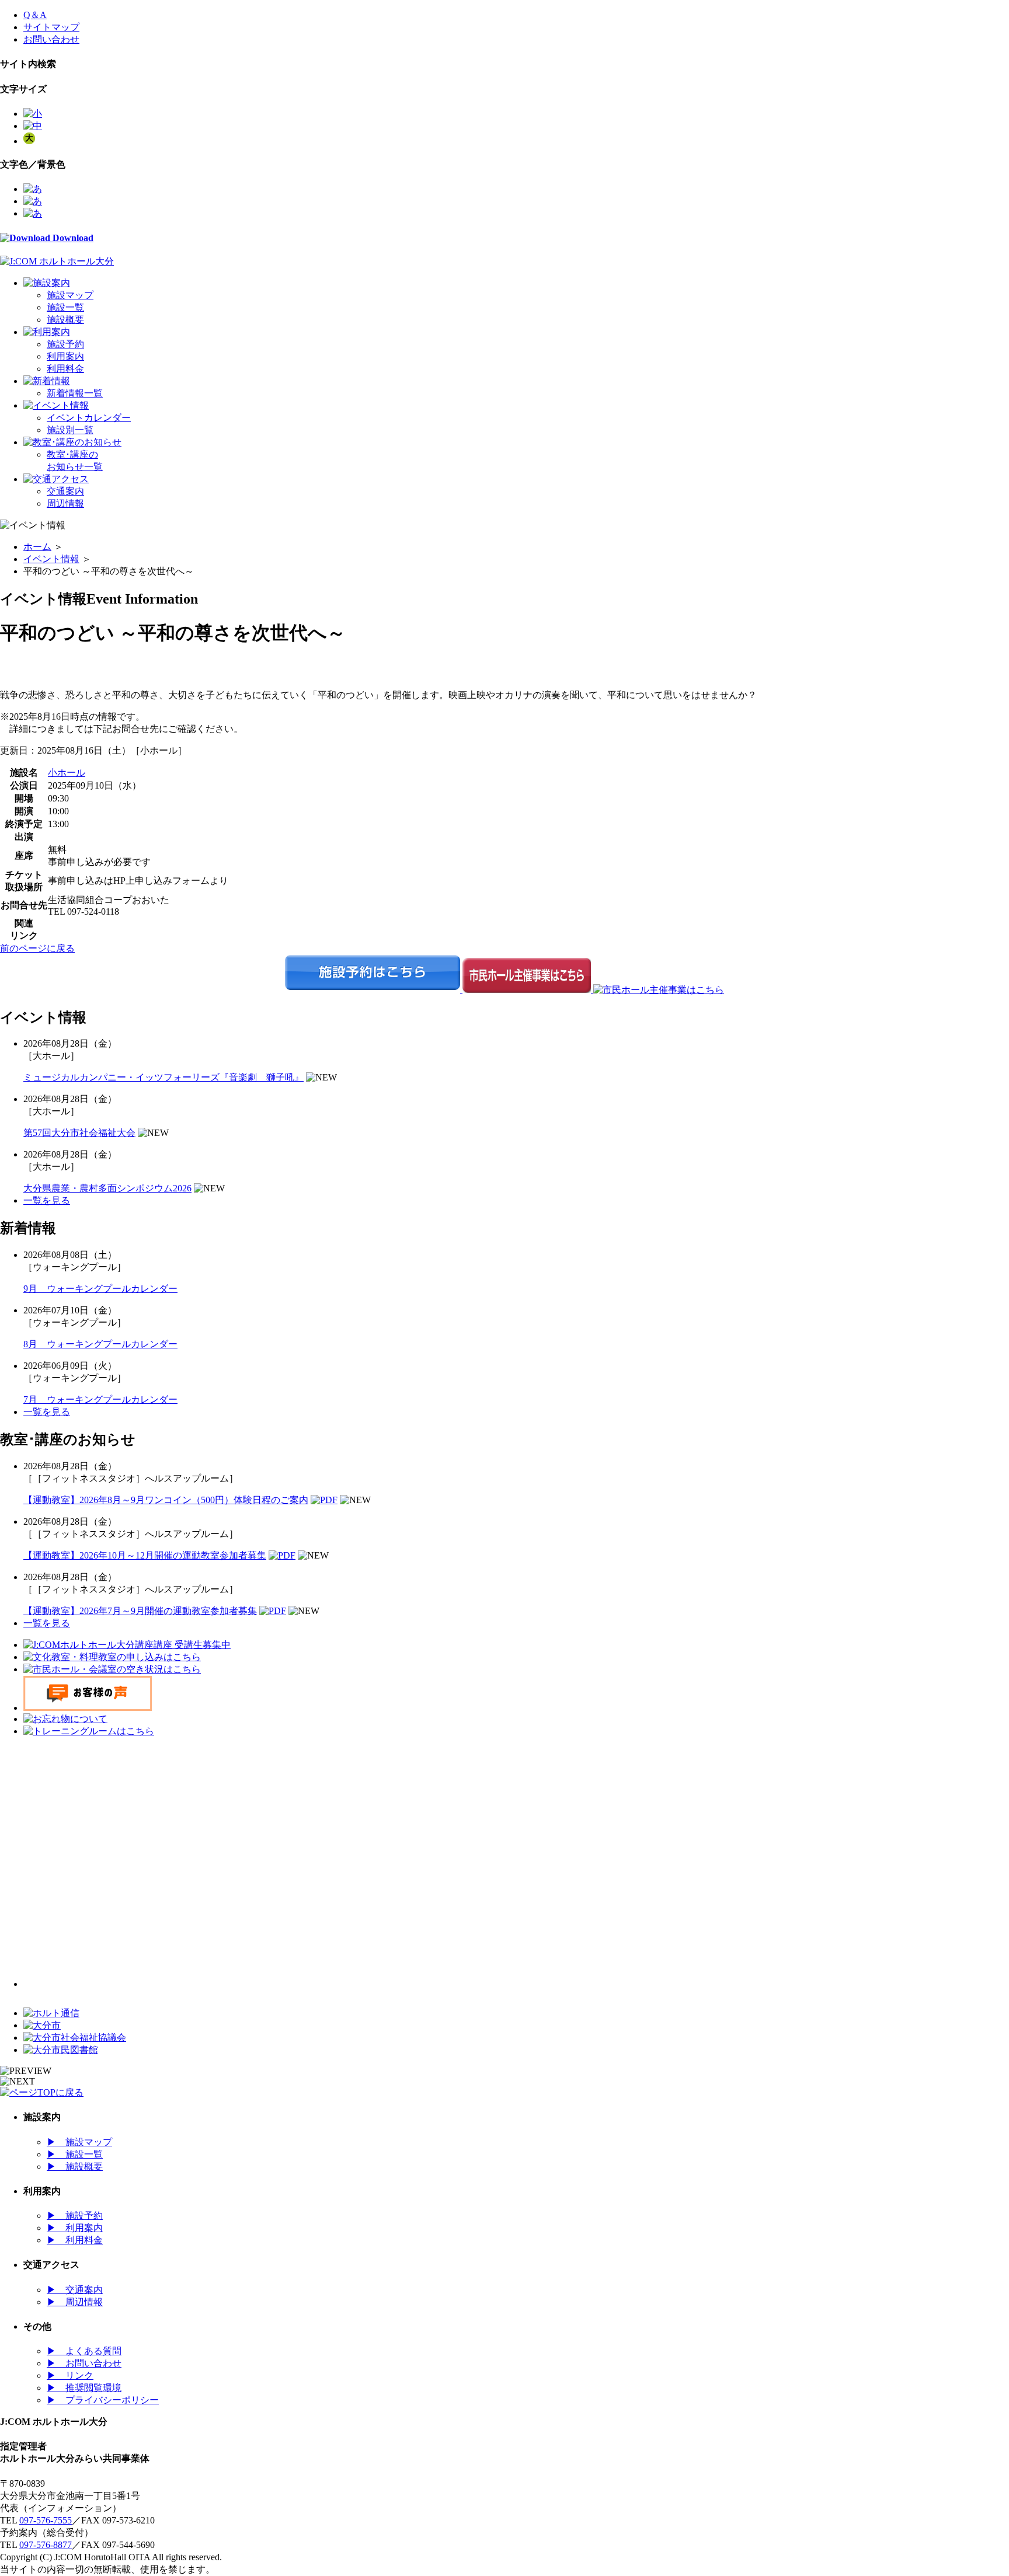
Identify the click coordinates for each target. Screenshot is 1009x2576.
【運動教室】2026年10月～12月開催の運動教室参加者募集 (145, 1555)
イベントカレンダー (89, 418)
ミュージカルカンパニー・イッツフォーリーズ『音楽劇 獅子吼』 (163, 1077)
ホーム (37, 547)
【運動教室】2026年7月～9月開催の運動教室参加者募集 (140, 1611)
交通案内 (65, 491)
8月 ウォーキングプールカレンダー (100, 1344)
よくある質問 (84, 2351)
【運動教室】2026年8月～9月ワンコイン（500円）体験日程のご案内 (166, 1500)
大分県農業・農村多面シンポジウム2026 (107, 1188)
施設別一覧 (70, 430)
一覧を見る (47, 1200)
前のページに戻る (37, 948)
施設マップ (70, 295)
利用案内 (65, 356)
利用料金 (65, 369)
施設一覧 (65, 307)
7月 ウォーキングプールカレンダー (100, 1399)
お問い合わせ (51, 39)
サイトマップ (51, 27)
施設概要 (65, 320)
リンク (70, 2375)
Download (72, 238)
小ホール (67, 773)
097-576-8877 (46, 2545)
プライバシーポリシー (103, 2400)
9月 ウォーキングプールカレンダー (100, 1289)
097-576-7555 (46, 2520)
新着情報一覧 (75, 393)
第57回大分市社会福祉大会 (79, 1133)
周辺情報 (65, 503)
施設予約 (65, 344)
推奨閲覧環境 (84, 2388)
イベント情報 (51, 559)
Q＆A (35, 15)
